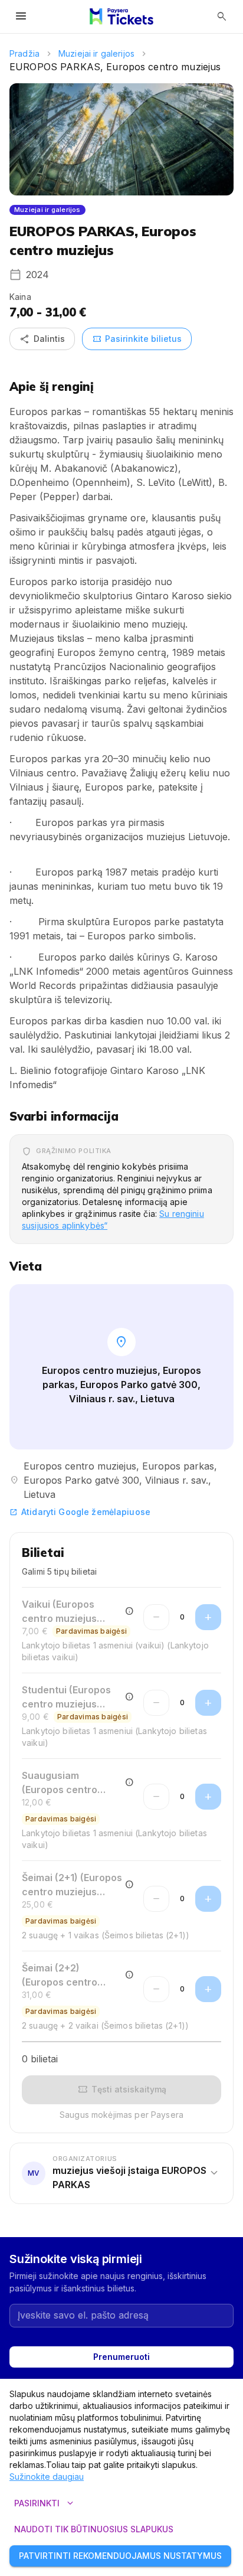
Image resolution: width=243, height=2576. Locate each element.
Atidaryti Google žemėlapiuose (80, 1512)
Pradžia (24, 53)
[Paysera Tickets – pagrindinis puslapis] (121, 17)
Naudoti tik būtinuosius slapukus (94, 2529)
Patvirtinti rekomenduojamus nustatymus (120, 2556)
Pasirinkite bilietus (137, 339)
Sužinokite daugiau (47, 2477)
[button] (121, 2173)
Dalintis (42, 339)
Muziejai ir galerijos (96, 53)
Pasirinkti (45, 2503)
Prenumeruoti (121, 2357)
